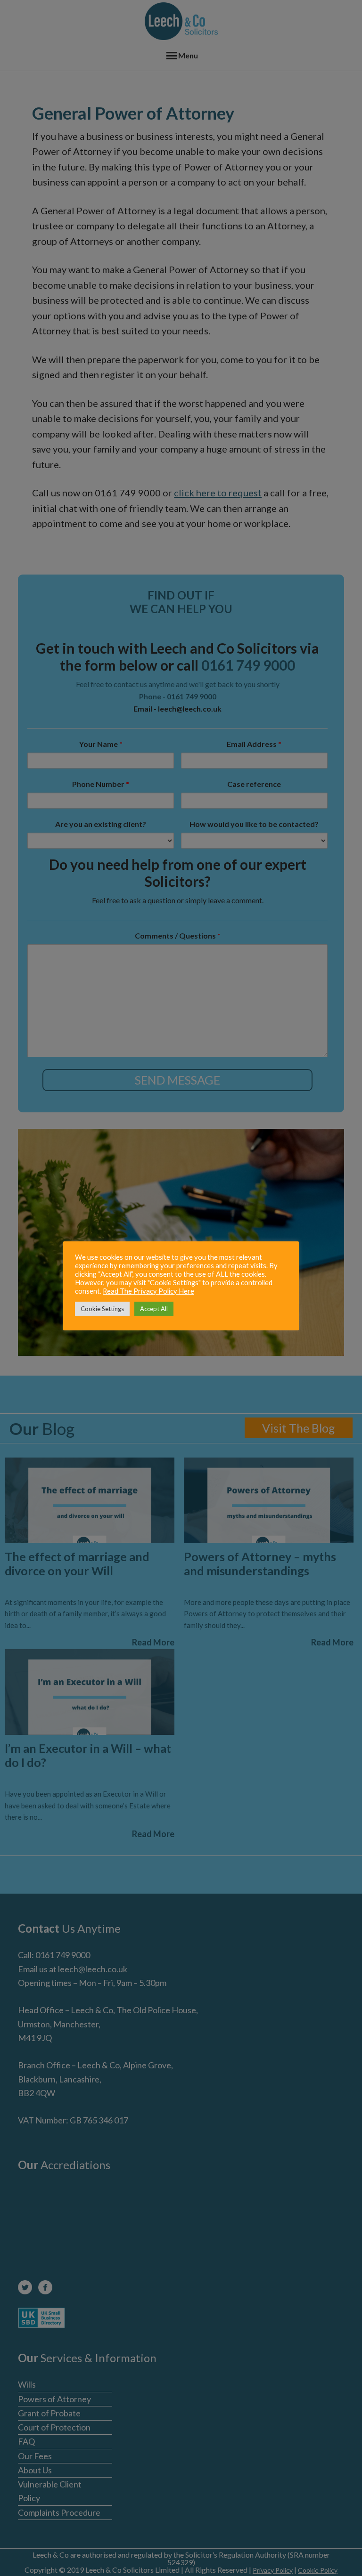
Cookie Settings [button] (102, 1309)
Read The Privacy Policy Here (148, 1291)
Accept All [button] (154, 1309)
